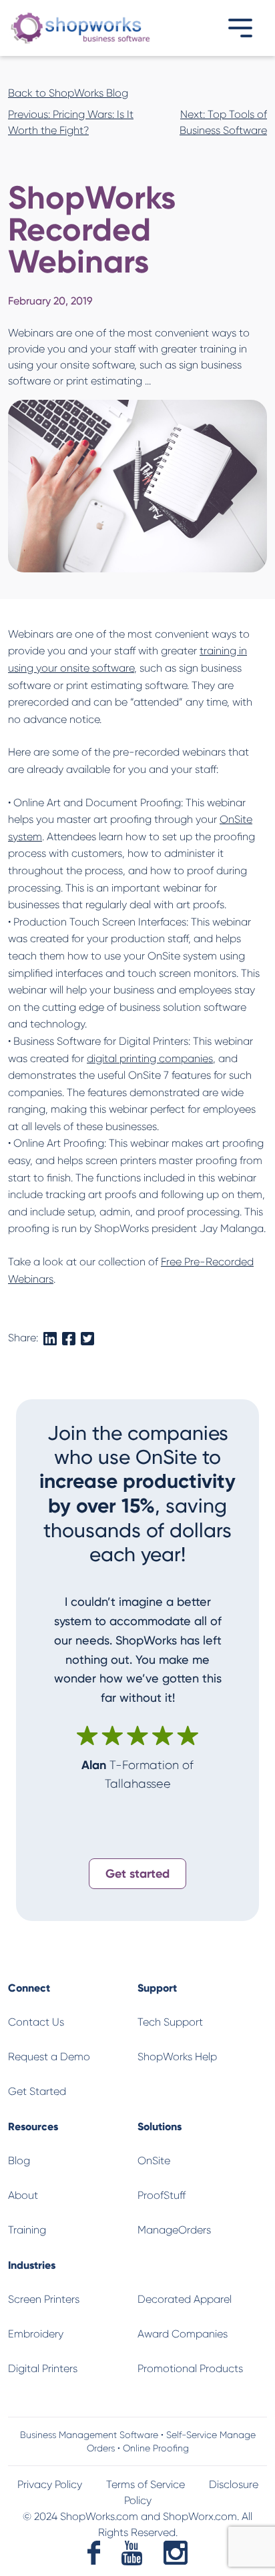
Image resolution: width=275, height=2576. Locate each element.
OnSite (154, 2161)
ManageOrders (174, 2230)
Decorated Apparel (185, 2299)
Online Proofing (156, 2448)
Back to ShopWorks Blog (68, 93)
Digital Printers (43, 2368)
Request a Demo (49, 2057)
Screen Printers (44, 2299)
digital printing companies (150, 1058)
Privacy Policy (50, 2484)
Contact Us (36, 2022)
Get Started (37, 2091)
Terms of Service (146, 2484)
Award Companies (183, 2334)
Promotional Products (190, 2368)
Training (27, 2230)
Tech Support (170, 2022)
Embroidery (36, 2334)
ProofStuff (162, 2195)
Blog (19, 2161)
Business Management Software (89, 2435)
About (23, 2195)
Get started (137, 1873)
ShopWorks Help (177, 2057)
